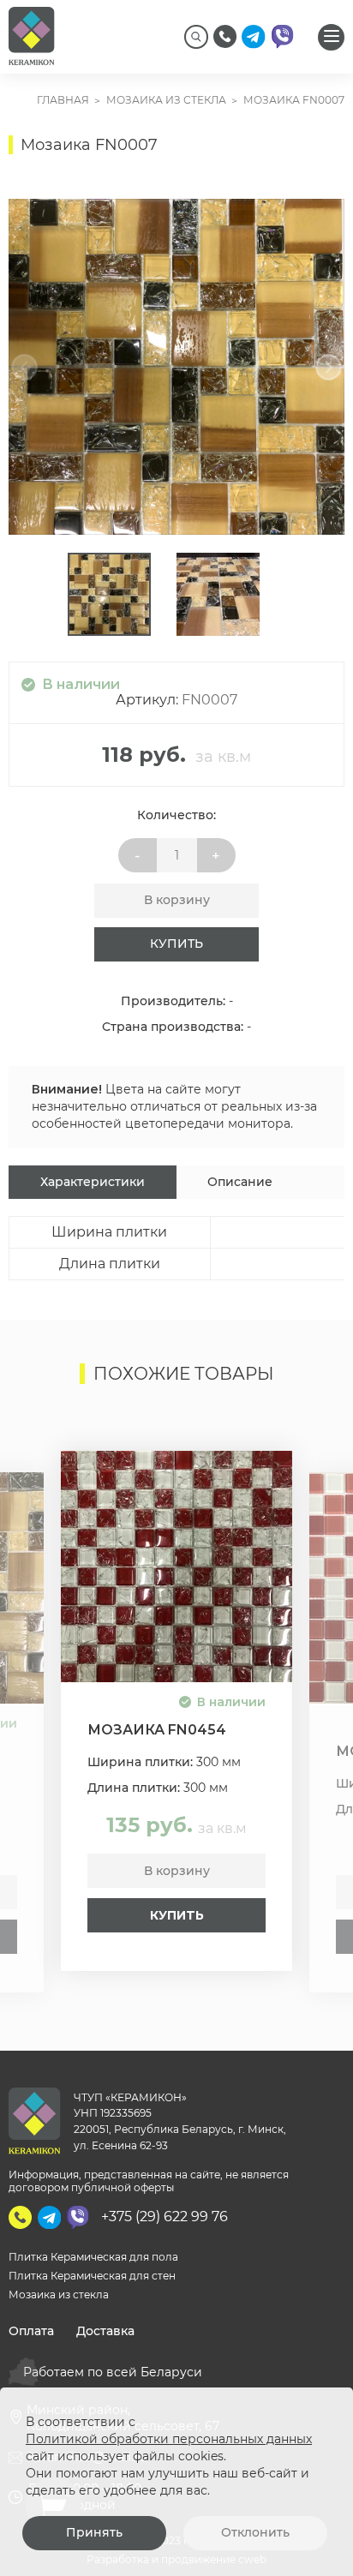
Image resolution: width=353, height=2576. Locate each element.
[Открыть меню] (331, 37)
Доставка (105, 2331)
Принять (94, 2532)
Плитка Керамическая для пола (93, 2257)
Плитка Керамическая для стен (92, 2276)
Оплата (31, 2331)
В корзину (177, 900)
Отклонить (255, 2532)
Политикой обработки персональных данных (169, 2439)
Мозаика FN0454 (157, 1730)
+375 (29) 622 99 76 (165, 2217)
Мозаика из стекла (59, 2294)
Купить (176, 944)
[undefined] (30, 367)
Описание (240, 1182)
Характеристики (93, 1182)
